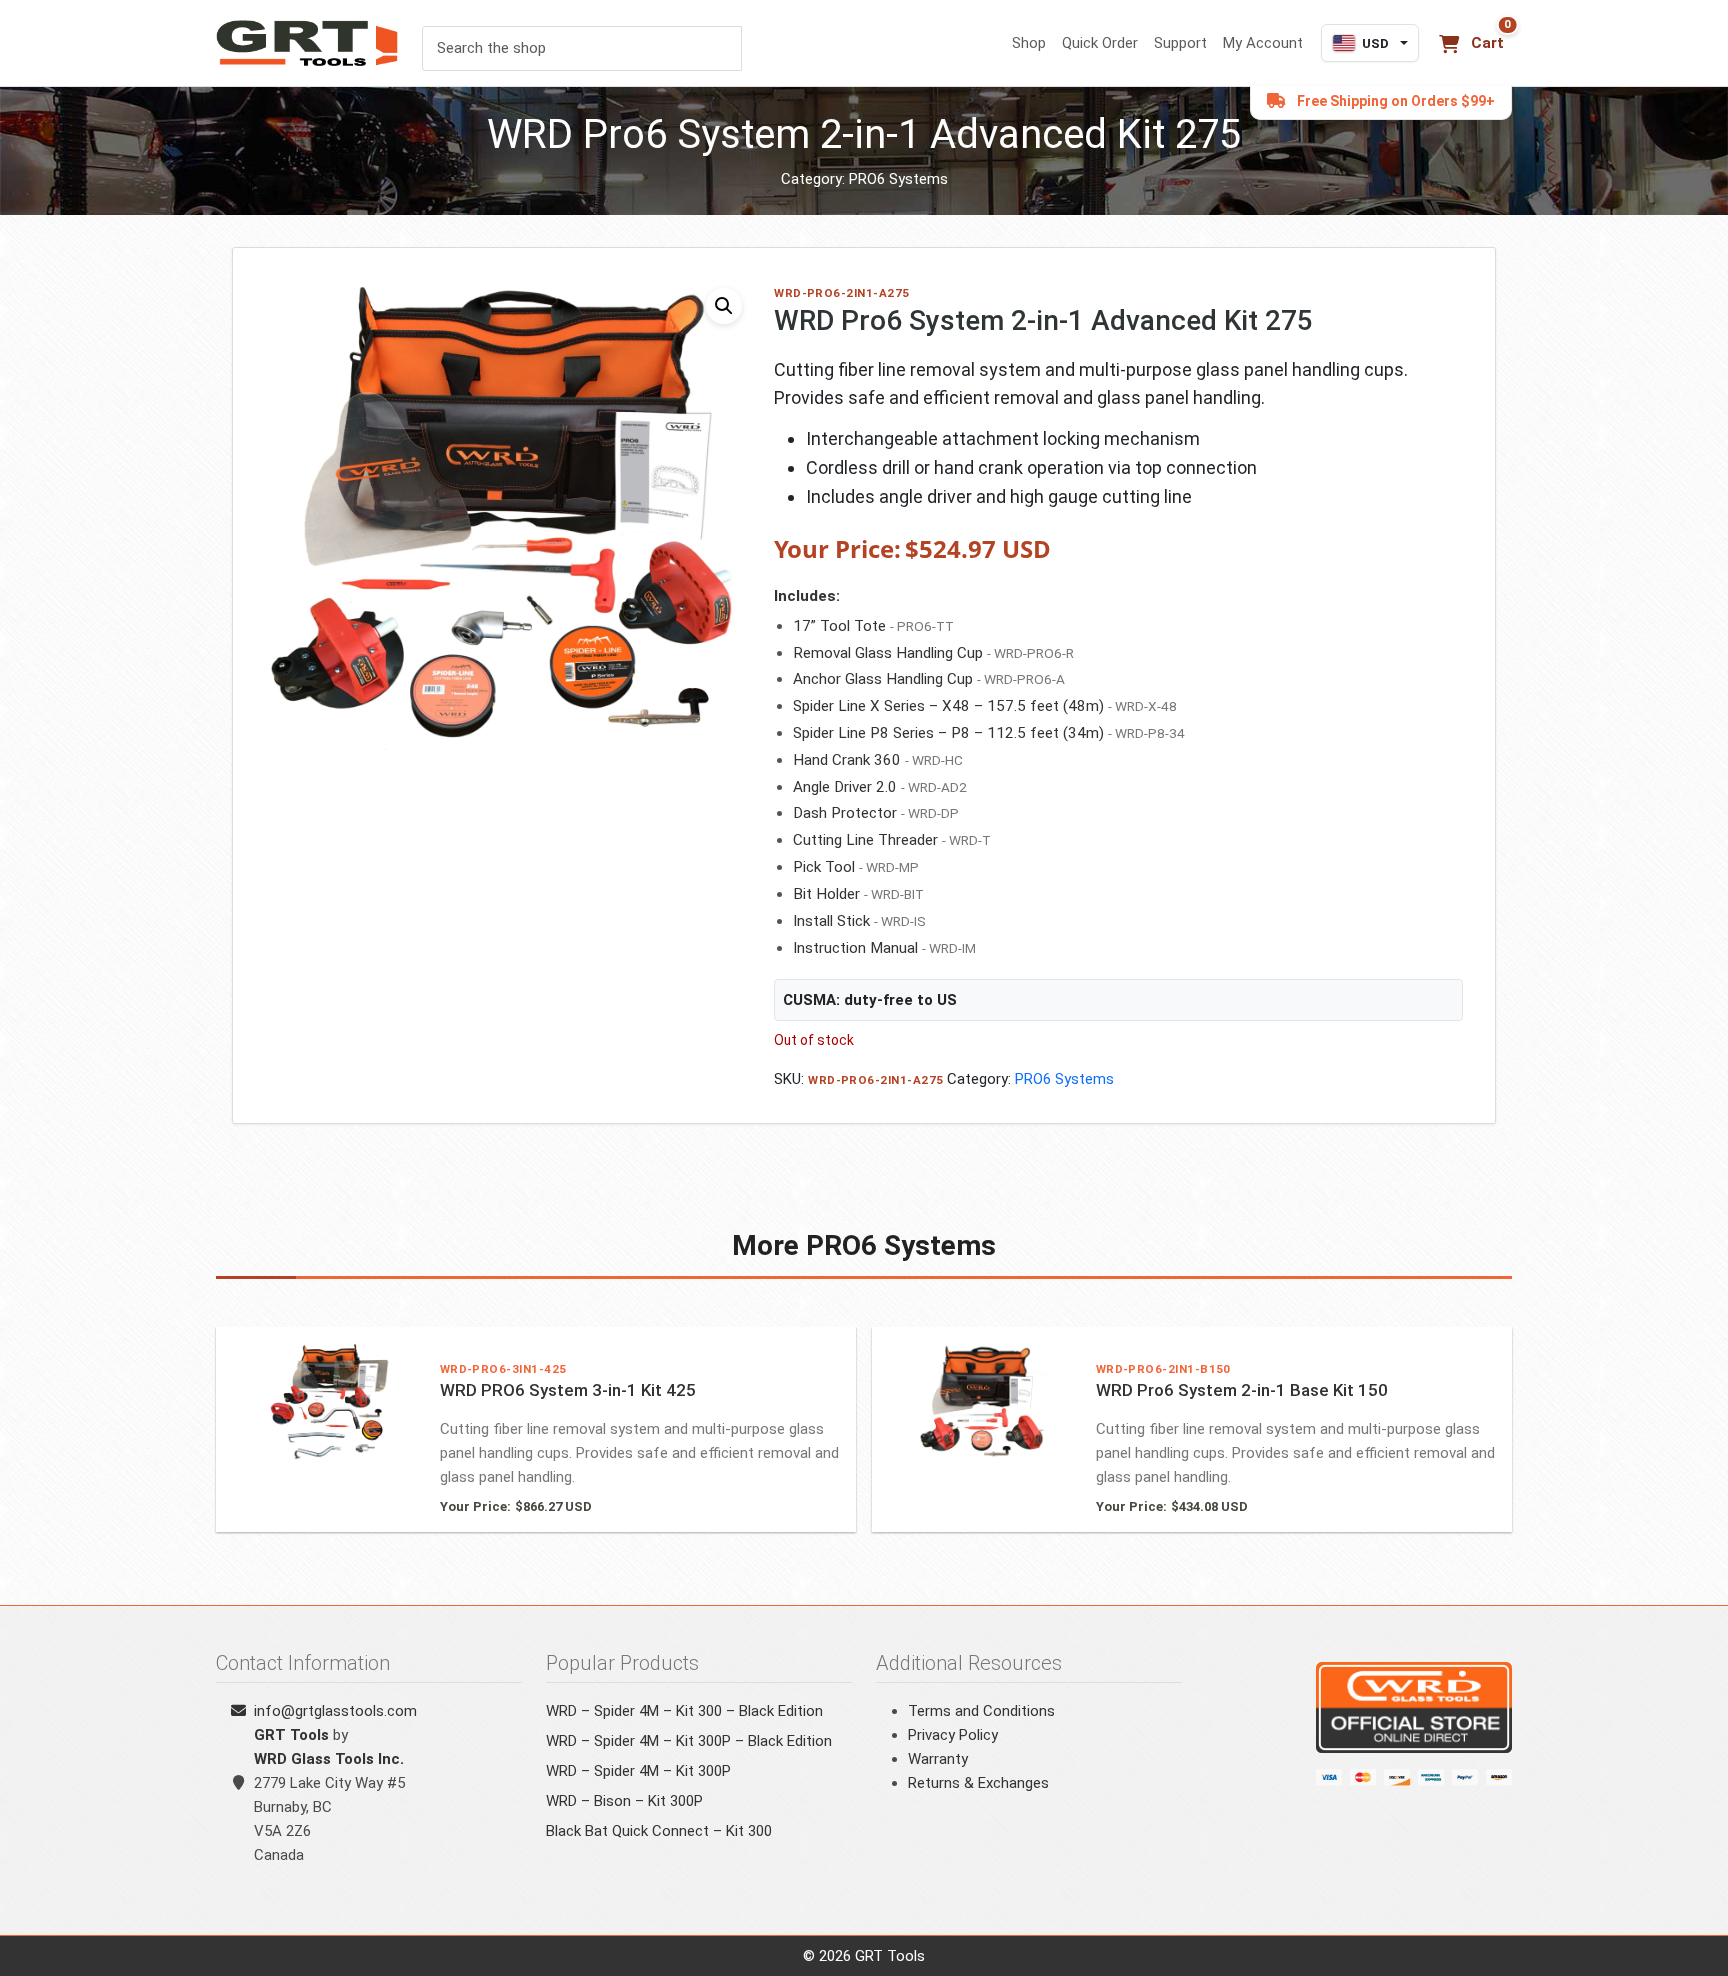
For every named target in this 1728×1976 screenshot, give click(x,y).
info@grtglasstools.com (335, 1711)
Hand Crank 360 (847, 760)
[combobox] (582, 48)
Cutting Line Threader (865, 840)
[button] (724, 306)
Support (1180, 43)
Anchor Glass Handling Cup (883, 679)
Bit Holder (826, 894)
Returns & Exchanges (978, 1783)
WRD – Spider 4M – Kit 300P (638, 1771)
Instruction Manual (855, 948)
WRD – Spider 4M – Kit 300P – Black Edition (689, 1741)
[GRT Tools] (309, 43)
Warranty (938, 1759)
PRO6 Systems (898, 179)
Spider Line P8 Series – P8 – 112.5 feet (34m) (948, 733)
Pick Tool (824, 867)
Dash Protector (845, 813)
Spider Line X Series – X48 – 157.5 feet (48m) (948, 706)
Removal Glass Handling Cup (888, 653)
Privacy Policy (953, 1735)
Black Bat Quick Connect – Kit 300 (659, 1831)
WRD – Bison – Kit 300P (624, 1801)
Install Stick (831, 921)
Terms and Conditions (981, 1711)
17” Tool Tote (839, 626)
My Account (1263, 43)
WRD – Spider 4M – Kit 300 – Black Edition (684, 1711)
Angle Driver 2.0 (845, 787)
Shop (1029, 43)
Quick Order (1100, 43)
